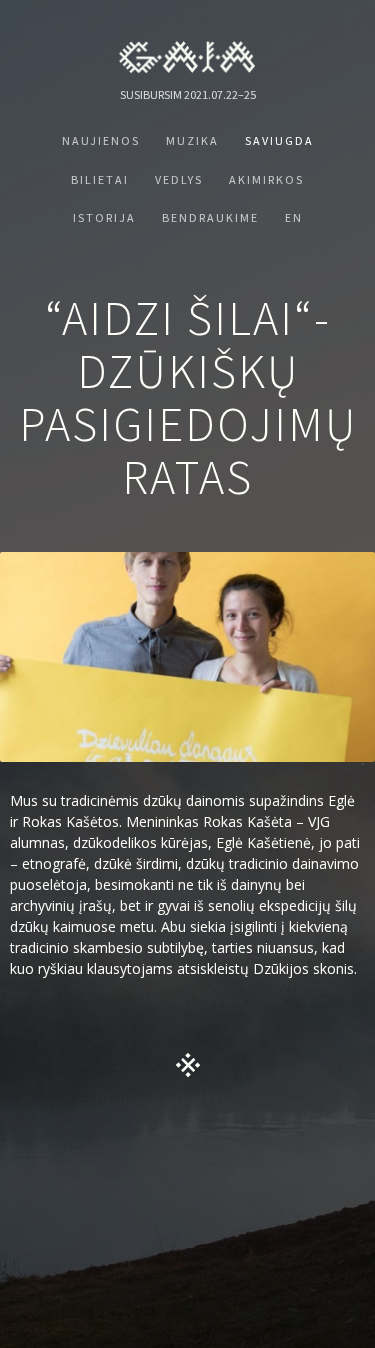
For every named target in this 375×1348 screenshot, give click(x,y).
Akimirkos (266, 179)
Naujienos (101, 140)
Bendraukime (210, 217)
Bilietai (100, 179)
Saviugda (279, 140)
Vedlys (179, 179)
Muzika (192, 140)
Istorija (104, 217)
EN (294, 217)
